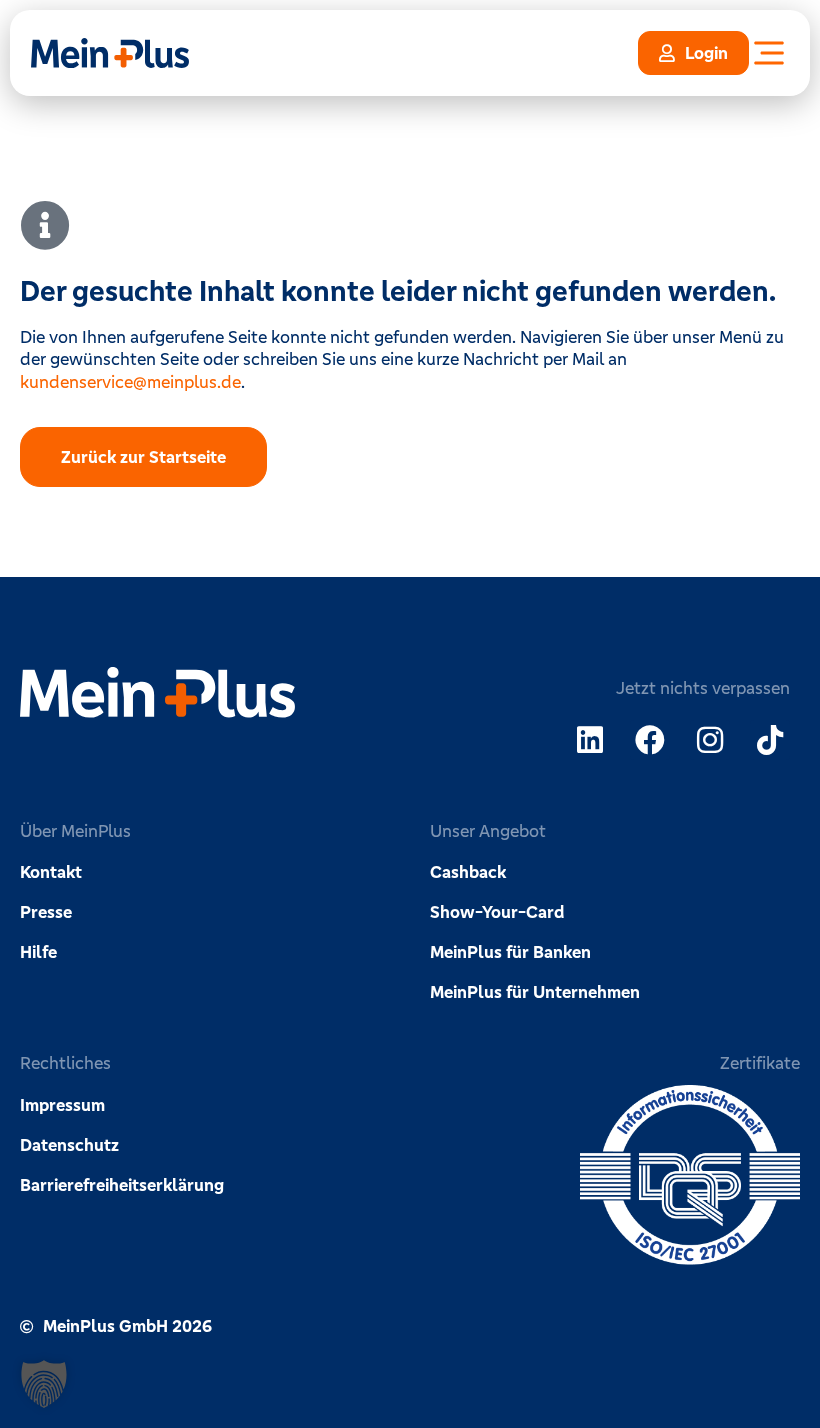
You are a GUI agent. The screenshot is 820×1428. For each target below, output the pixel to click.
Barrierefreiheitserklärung (122, 1185)
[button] (44, 1384)
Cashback (468, 872)
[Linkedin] (590, 740)
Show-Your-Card (497, 912)
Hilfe (38, 952)
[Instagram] (710, 740)
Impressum (62, 1105)
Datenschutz (69, 1145)
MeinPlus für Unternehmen (535, 992)
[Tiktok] (770, 740)
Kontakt (51, 872)
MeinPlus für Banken (510, 952)
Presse (46, 912)
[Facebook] (650, 740)
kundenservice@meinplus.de (130, 382)
